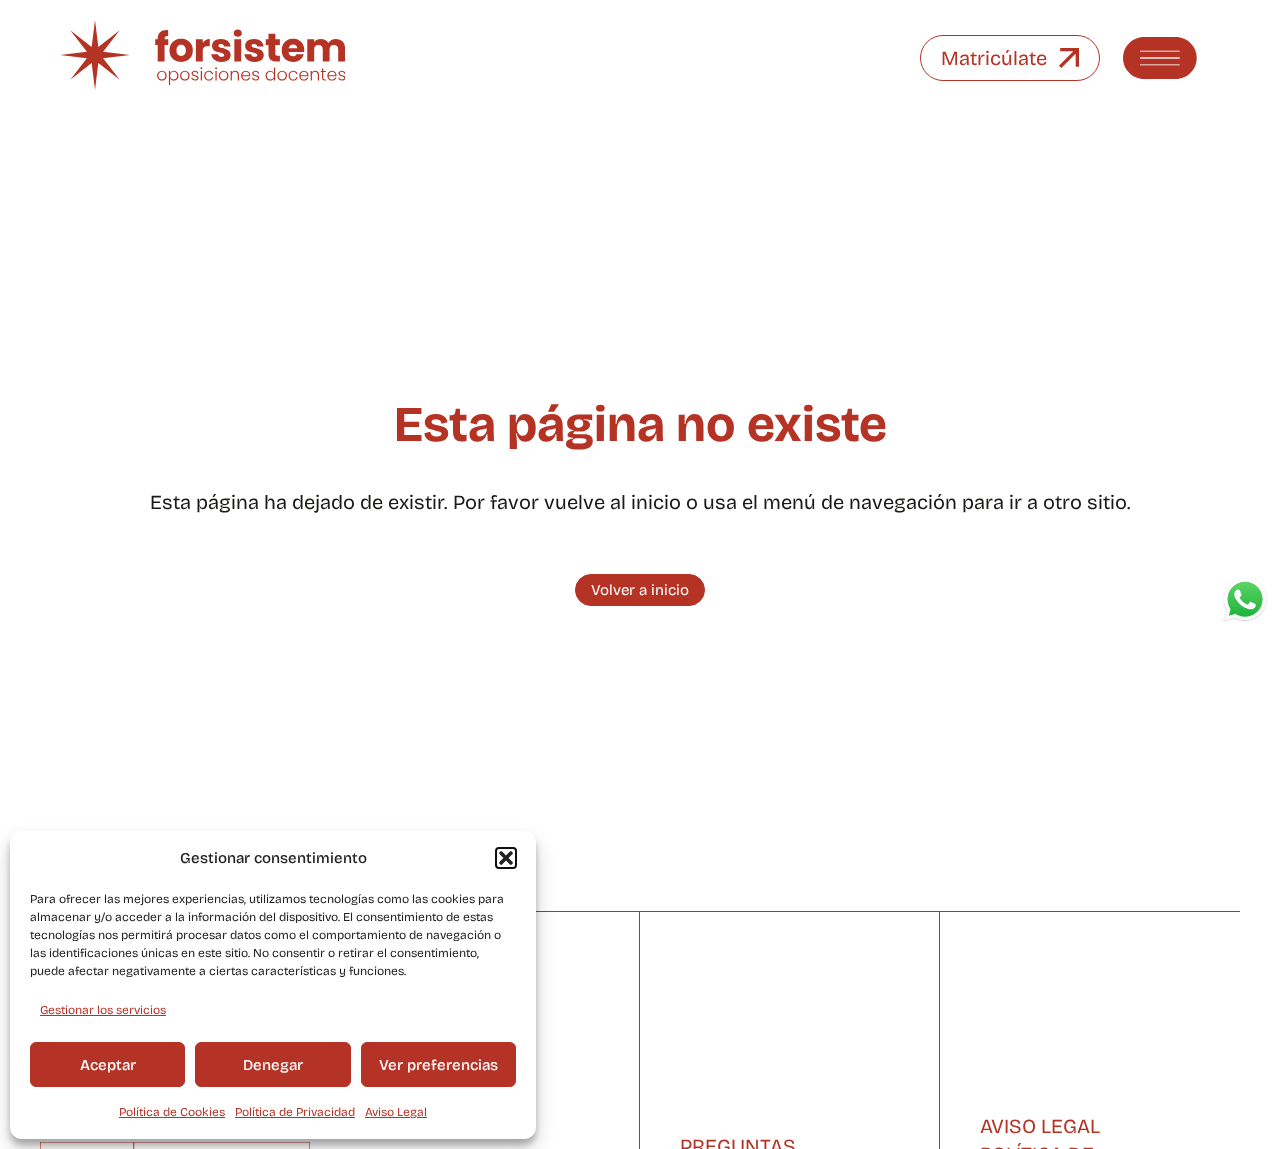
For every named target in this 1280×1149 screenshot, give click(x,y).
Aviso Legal (396, 1112)
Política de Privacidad (295, 1112)
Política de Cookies (172, 1112)
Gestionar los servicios (103, 1010)
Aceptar (108, 1065)
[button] (506, 858)
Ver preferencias (438, 1065)
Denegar (273, 1065)
